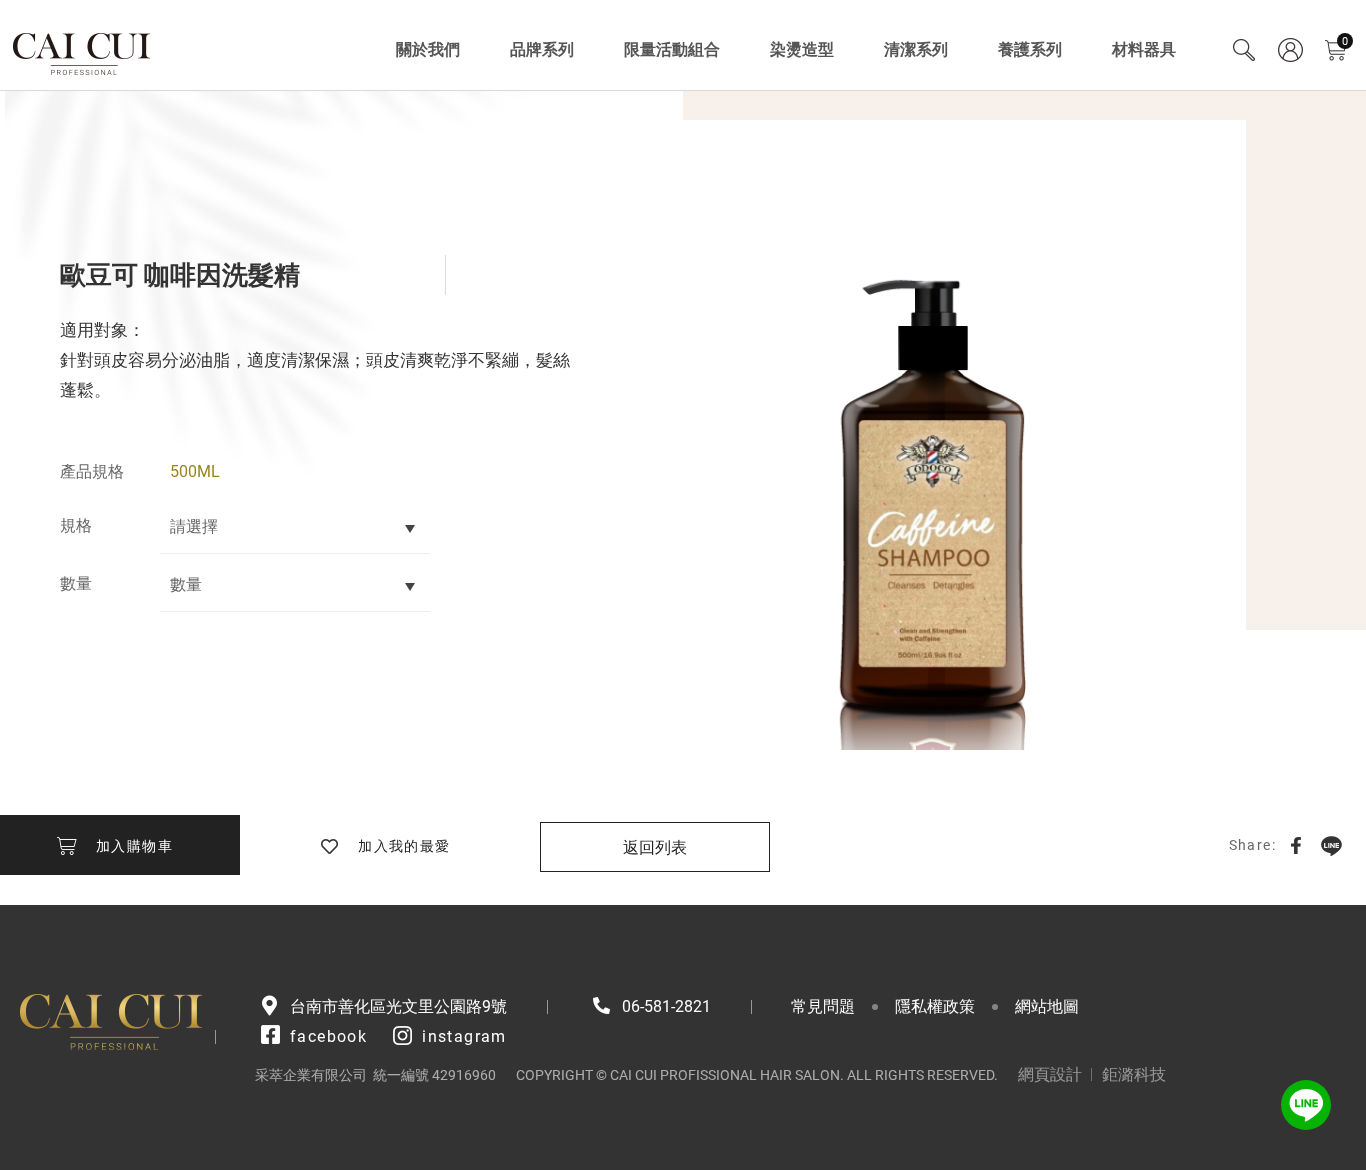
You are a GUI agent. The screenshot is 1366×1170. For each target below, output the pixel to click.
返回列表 (655, 847)
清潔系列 (916, 49)
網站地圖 (1047, 1006)
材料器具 (1144, 49)
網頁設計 (1050, 1074)
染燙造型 (802, 49)
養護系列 (1030, 49)
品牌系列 (542, 49)
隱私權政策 (935, 1006)
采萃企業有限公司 (82, 50)
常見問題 (823, 1006)
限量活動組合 (672, 49)
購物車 (1345, 41)
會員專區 (1290, 50)
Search (1244, 50)
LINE (1331, 845)
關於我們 (428, 49)
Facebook (1296, 845)
